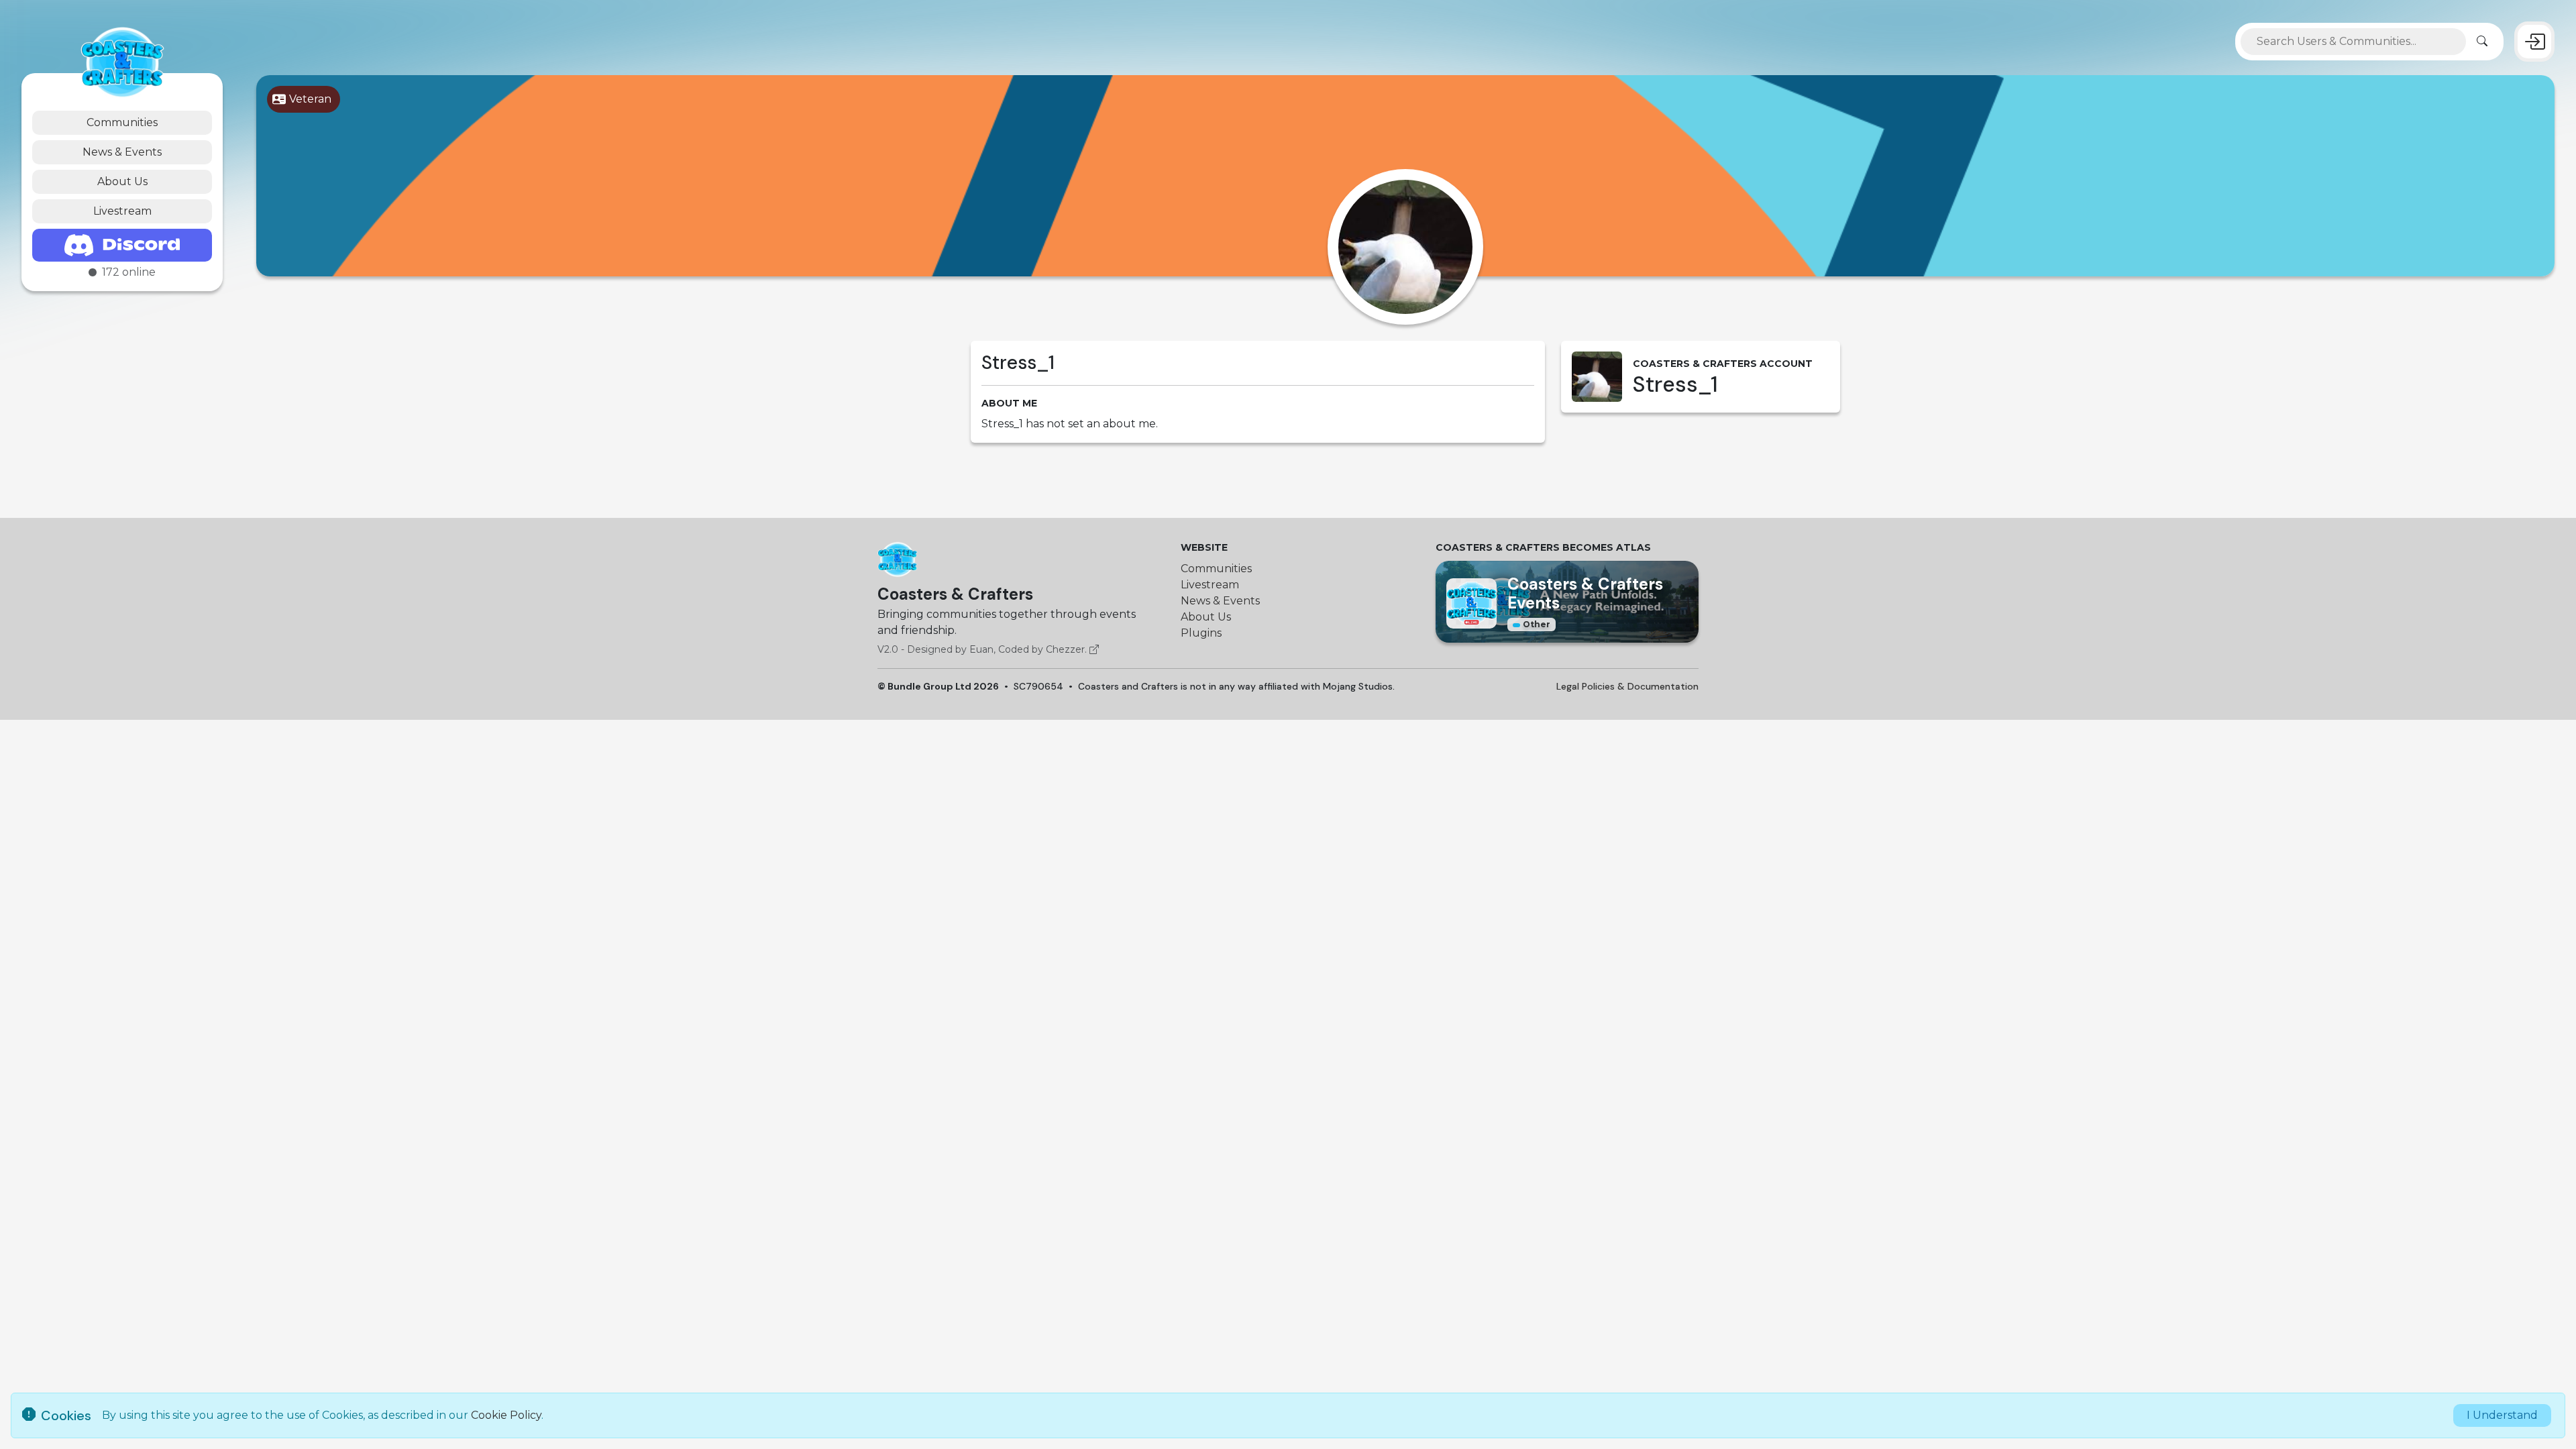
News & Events (122, 152)
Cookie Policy (506, 1415)
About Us (122, 181)
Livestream (122, 211)
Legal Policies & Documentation (1627, 686)
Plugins (1201, 633)
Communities (122, 122)
